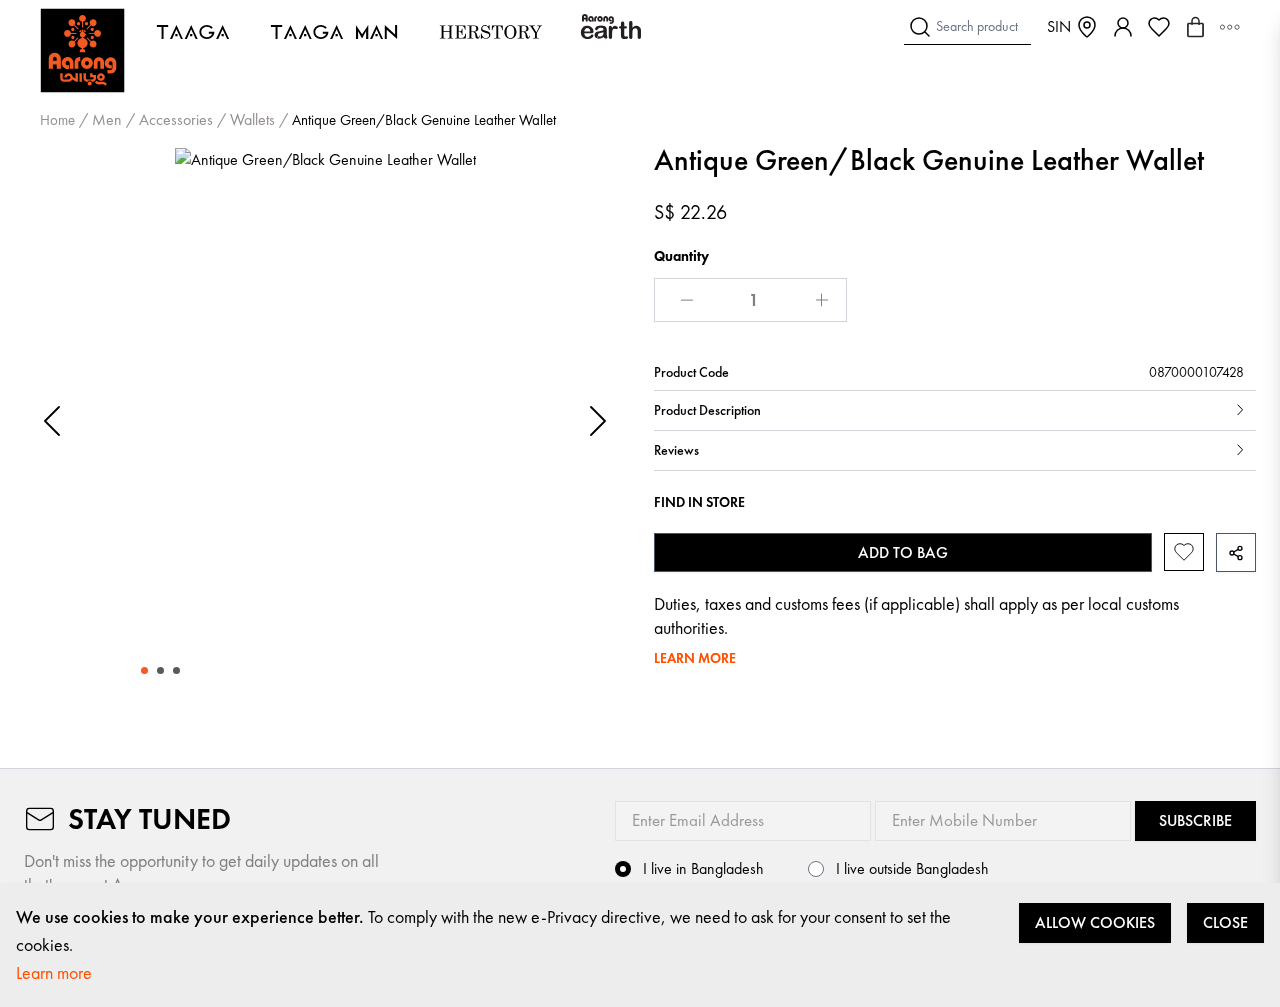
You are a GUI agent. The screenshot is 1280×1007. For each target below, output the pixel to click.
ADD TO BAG (903, 552)
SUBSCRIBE (1195, 820)
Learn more (54, 972)
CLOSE (1225, 922)
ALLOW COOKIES (1095, 922)
